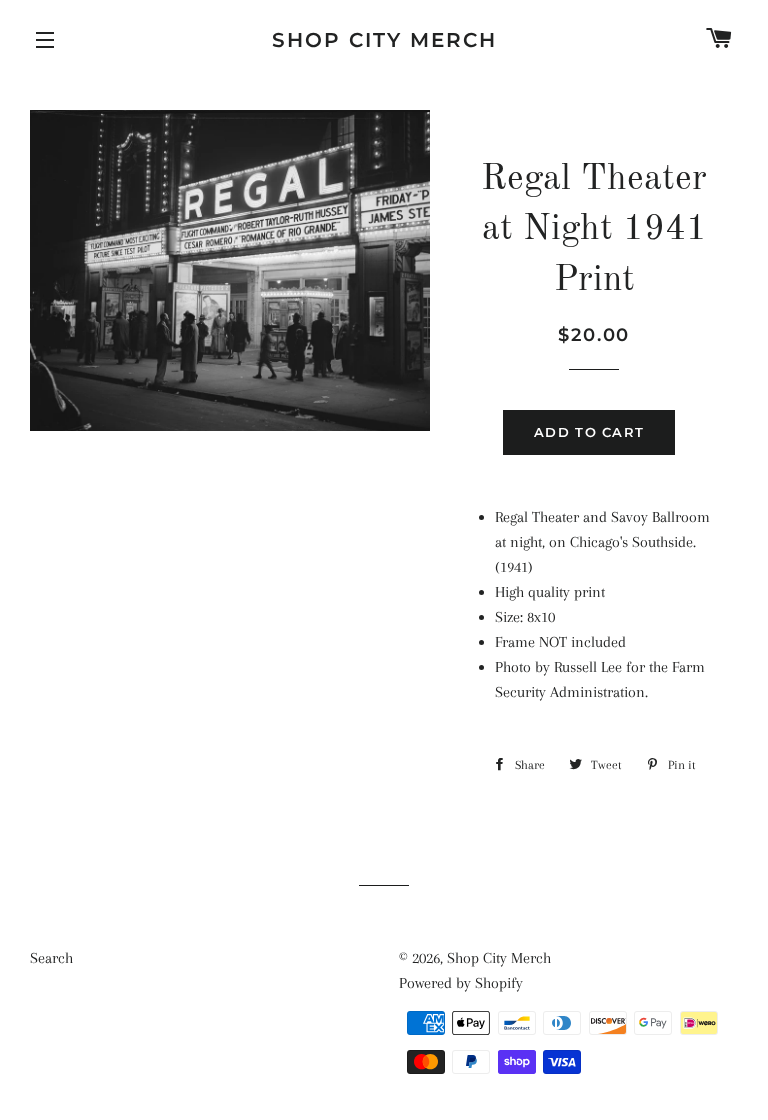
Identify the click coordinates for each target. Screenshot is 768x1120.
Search (51, 958)
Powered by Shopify (461, 983)
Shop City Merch (384, 40)
